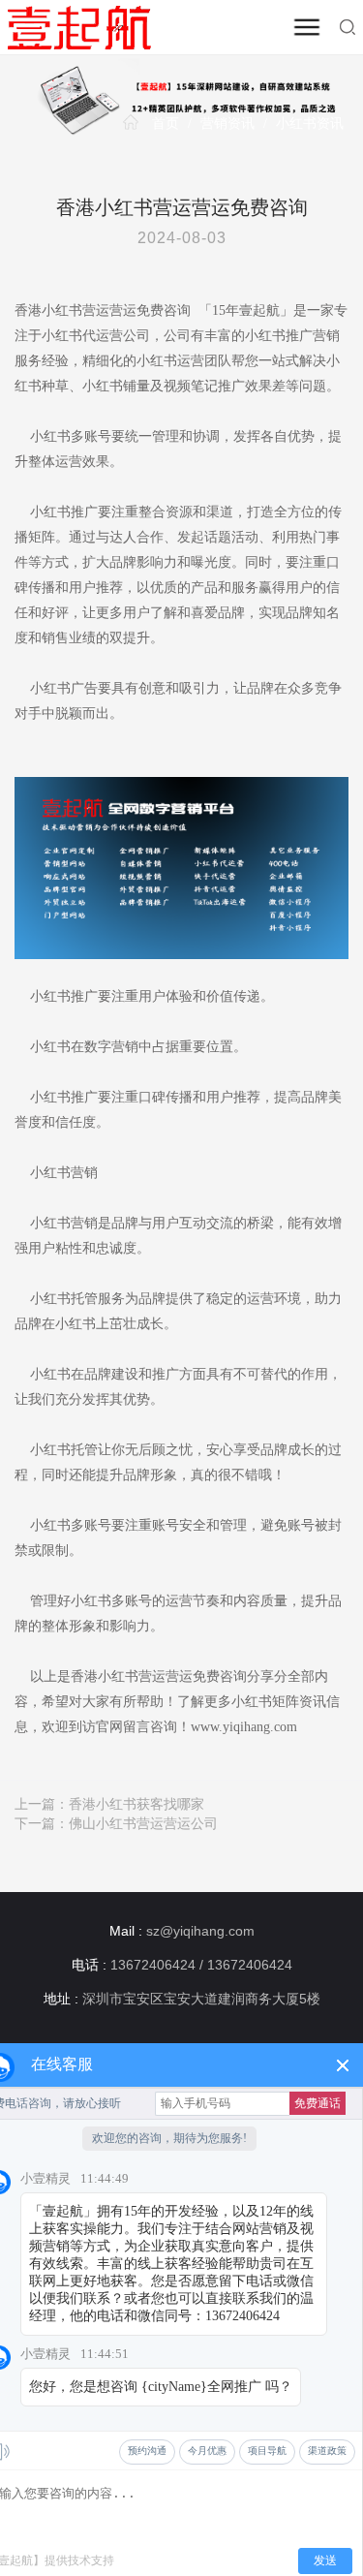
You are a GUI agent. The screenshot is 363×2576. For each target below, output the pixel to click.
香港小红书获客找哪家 (136, 1804)
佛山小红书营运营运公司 (143, 1824)
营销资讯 (227, 124)
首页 (166, 124)
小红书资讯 (310, 124)
